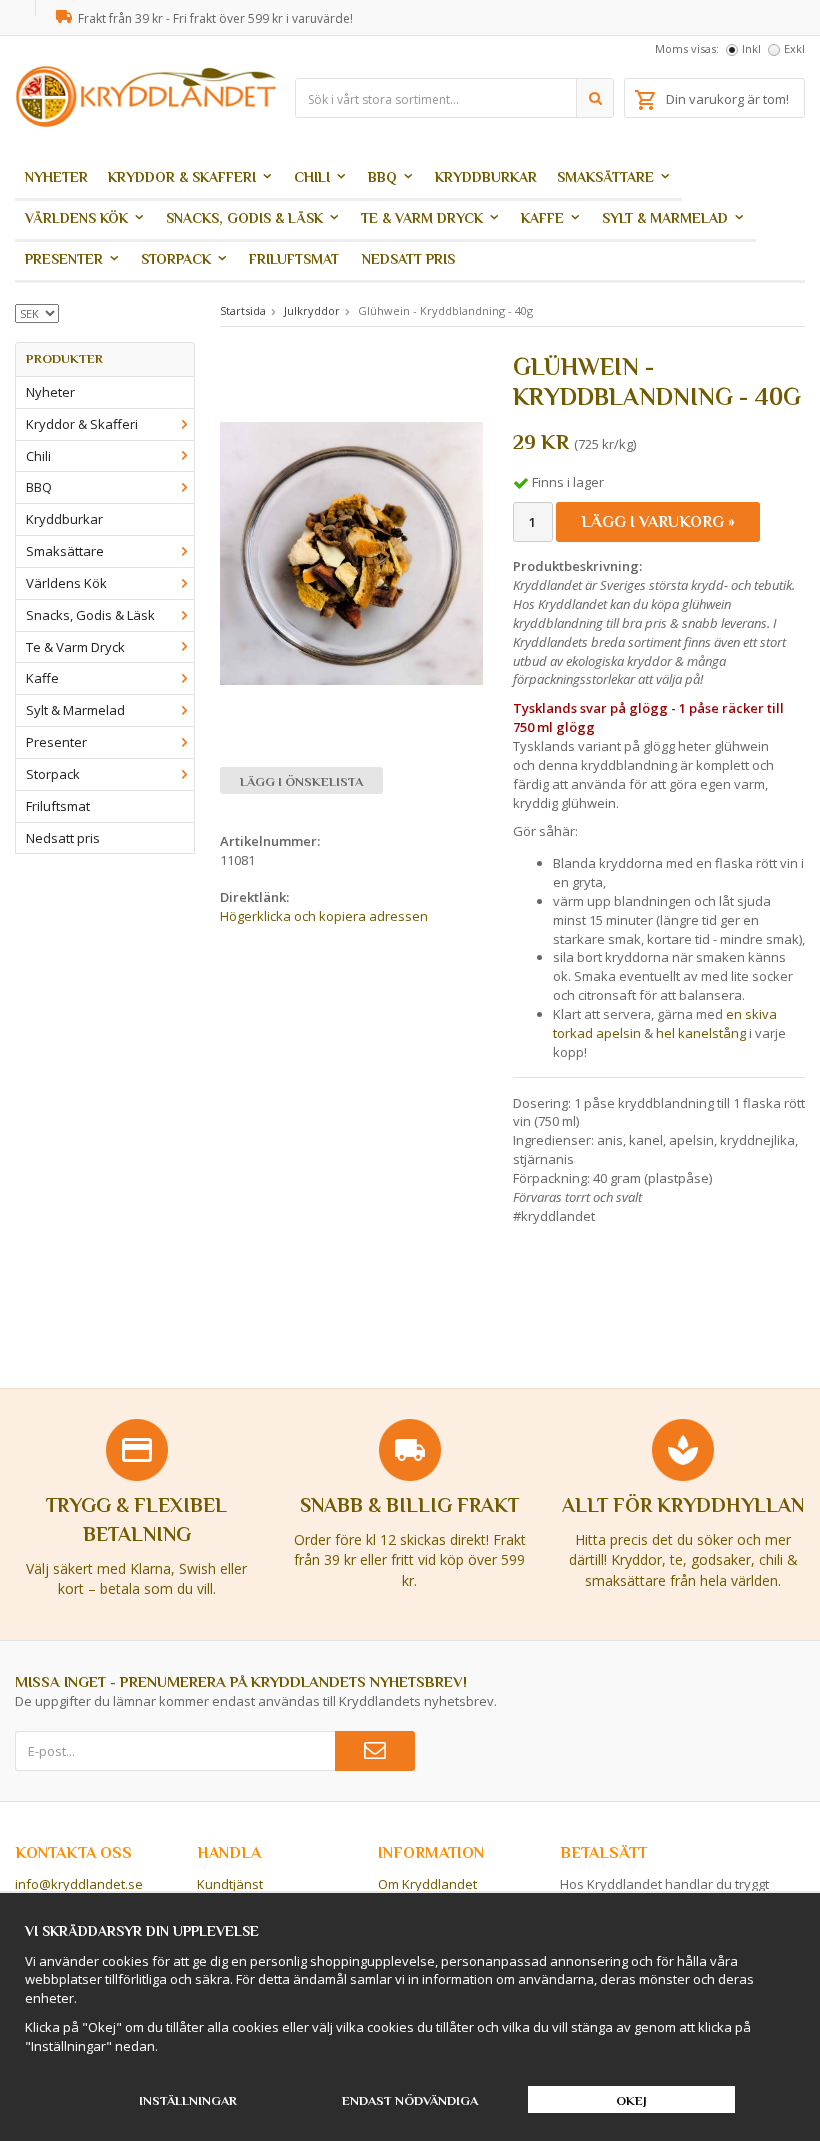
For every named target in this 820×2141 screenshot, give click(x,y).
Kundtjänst (230, 1884)
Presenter (64, 259)
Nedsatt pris (408, 259)
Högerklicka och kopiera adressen (324, 916)
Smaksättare (605, 177)
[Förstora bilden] (351, 552)
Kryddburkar (486, 177)
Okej (631, 2100)
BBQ (382, 177)
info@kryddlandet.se (79, 1884)
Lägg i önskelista (301, 781)
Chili (312, 177)
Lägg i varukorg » (658, 522)
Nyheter (56, 177)
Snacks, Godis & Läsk (244, 218)
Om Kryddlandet (427, 1884)
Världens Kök (76, 218)
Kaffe (542, 218)
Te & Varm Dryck (422, 218)
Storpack (176, 259)
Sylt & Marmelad (665, 218)
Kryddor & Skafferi (182, 177)
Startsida (243, 310)
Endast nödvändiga (410, 2100)
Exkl (794, 48)
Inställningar (188, 2100)
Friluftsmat (294, 259)
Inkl (751, 48)
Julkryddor (312, 310)
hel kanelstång (701, 1033)
